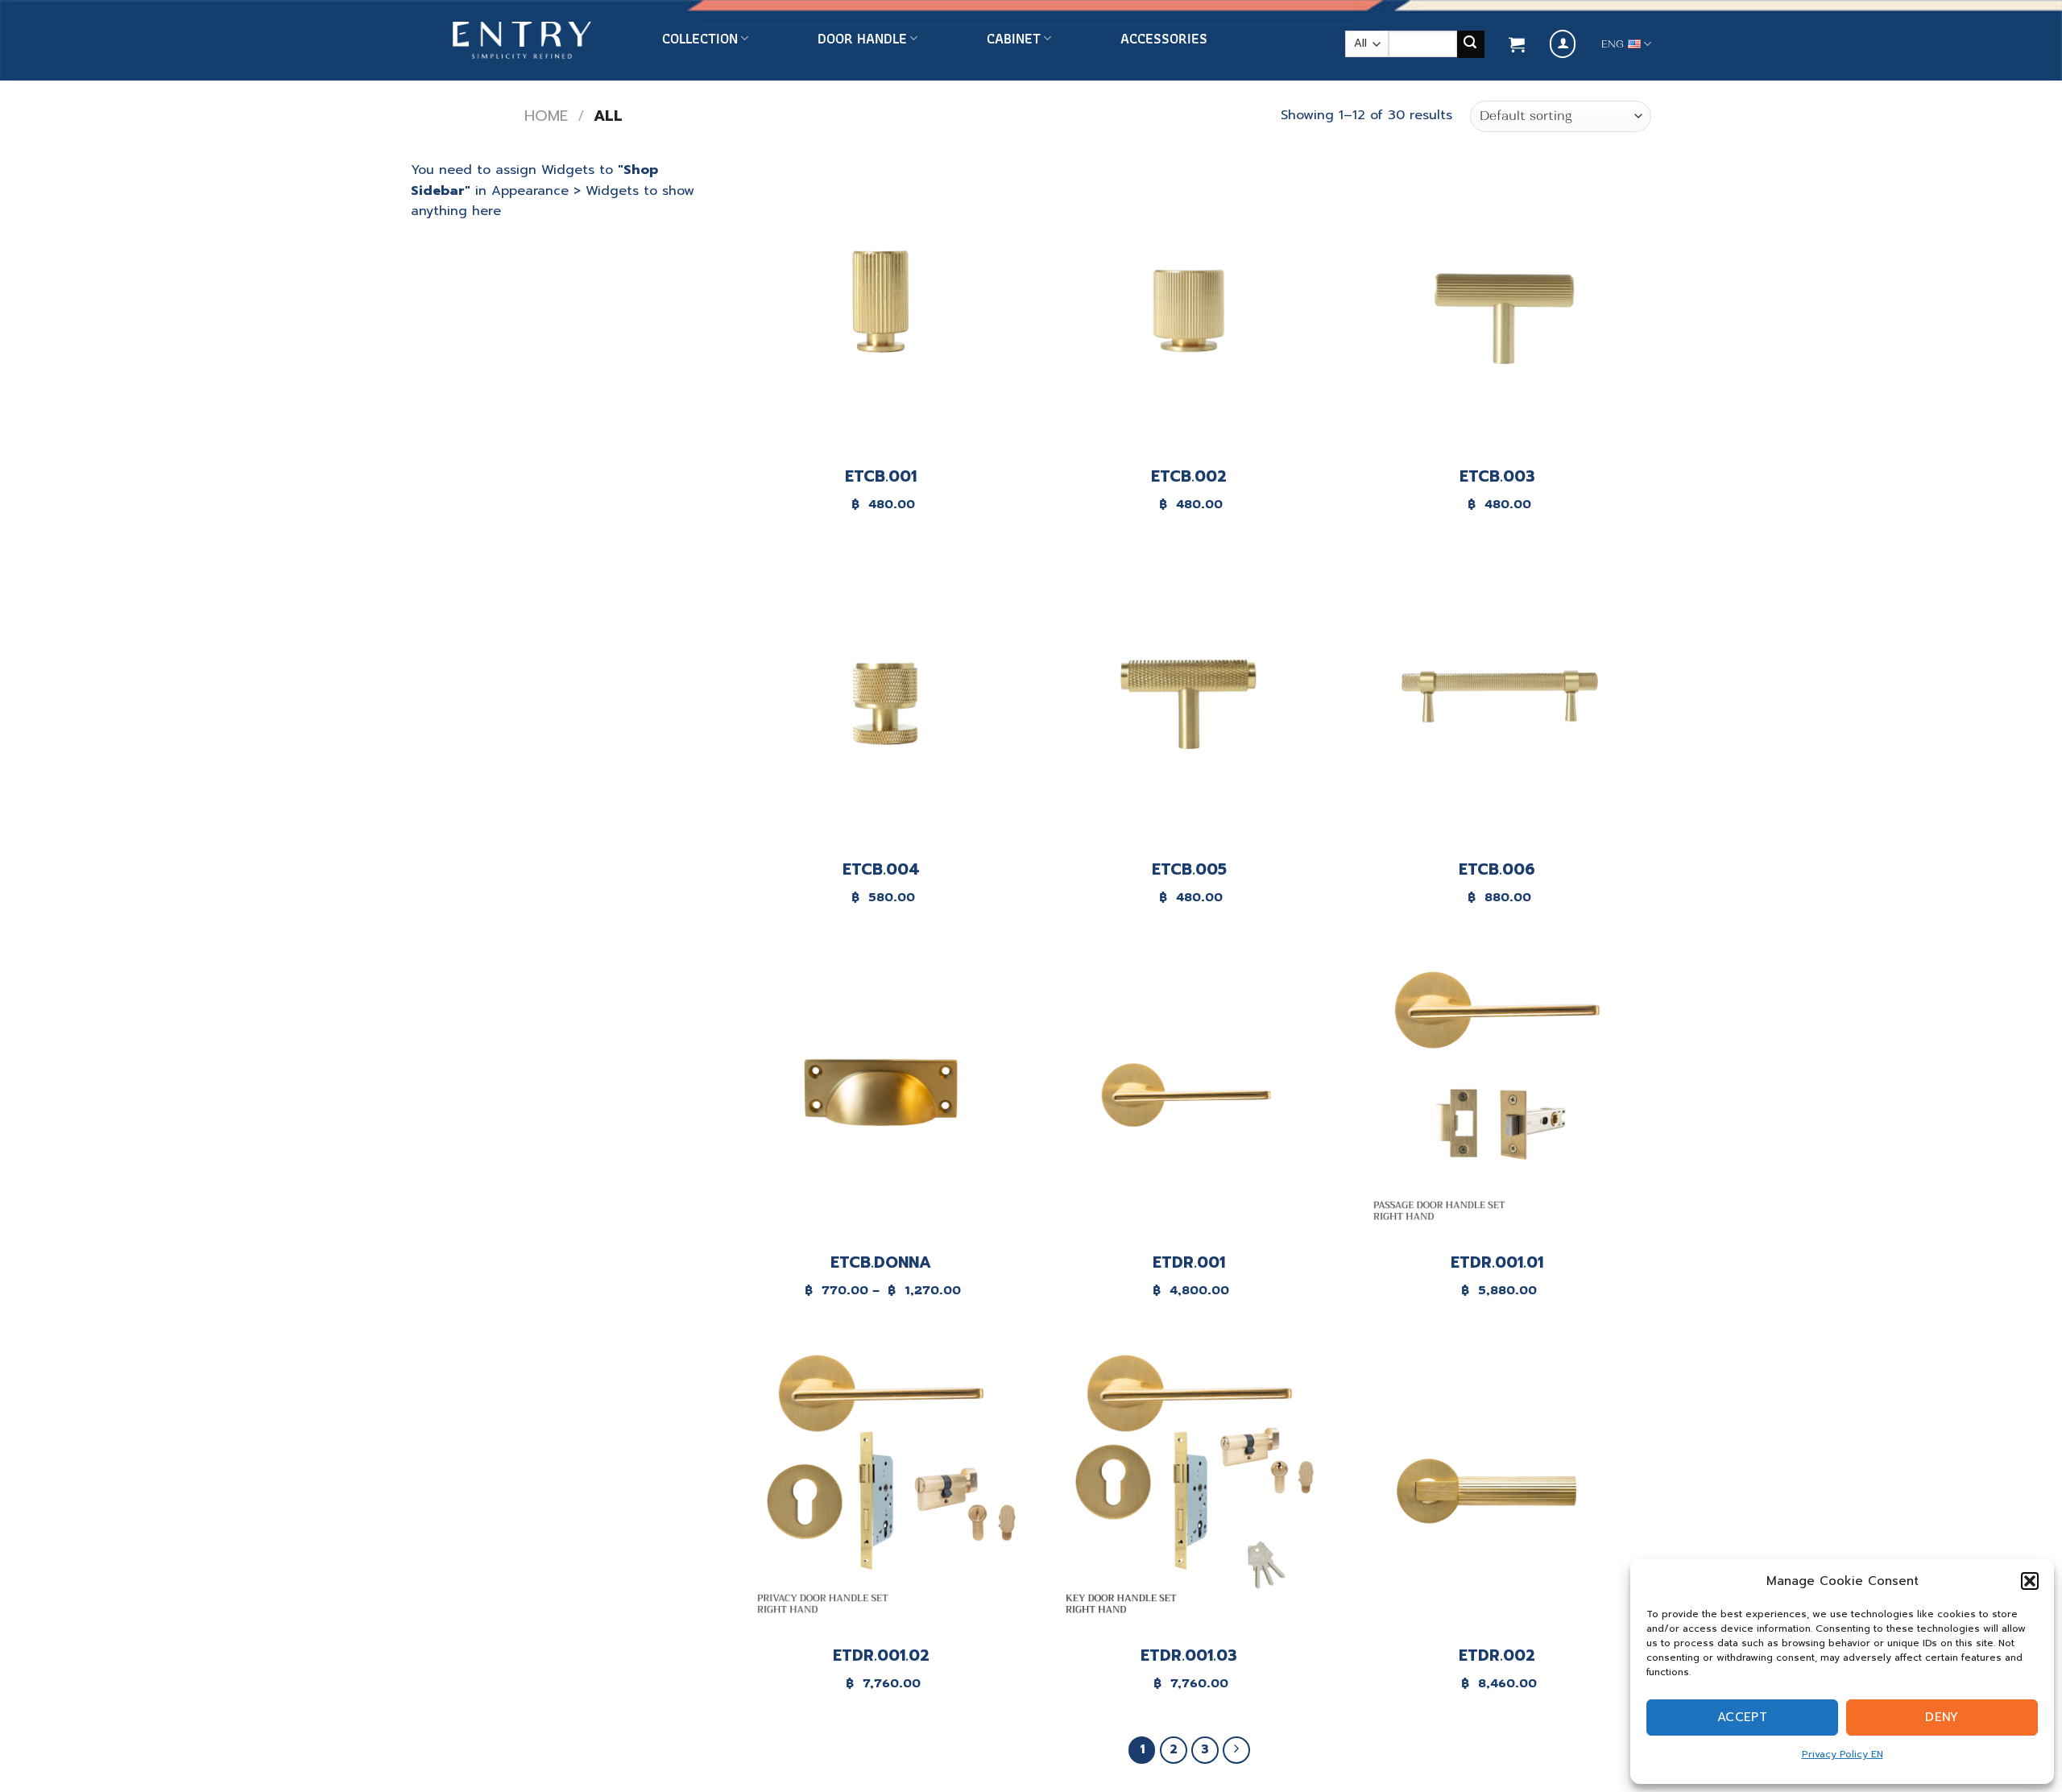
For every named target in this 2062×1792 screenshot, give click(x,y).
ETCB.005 (1189, 870)
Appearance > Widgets (565, 191)
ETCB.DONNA (881, 1263)
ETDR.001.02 (881, 1656)
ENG (1613, 44)
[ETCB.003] (1497, 306)
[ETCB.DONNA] (881, 1093)
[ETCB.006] (1497, 699)
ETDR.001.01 (1497, 1263)
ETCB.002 (1189, 477)
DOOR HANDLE (862, 39)
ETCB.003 (1497, 477)
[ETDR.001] (1189, 1093)
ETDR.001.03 (1189, 1656)
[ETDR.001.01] (1497, 1093)
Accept (1743, 1717)
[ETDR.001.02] (881, 1486)
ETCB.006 (1497, 870)
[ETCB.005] (1189, 699)
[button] (2030, 1581)
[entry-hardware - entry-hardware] (522, 41)
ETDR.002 (1497, 1656)
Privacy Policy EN (1843, 1754)
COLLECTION (700, 39)
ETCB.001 (881, 477)
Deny (1942, 1717)
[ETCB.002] (1189, 306)
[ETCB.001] (881, 306)
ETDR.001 (1189, 1263)
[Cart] (1517, 44)
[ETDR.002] (1497, 1486)
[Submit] (1471, 44)
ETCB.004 (881, 870)
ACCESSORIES (1164, 39)
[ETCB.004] (881, 699)
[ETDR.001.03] (1189, 1486)
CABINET (1014, 39)
